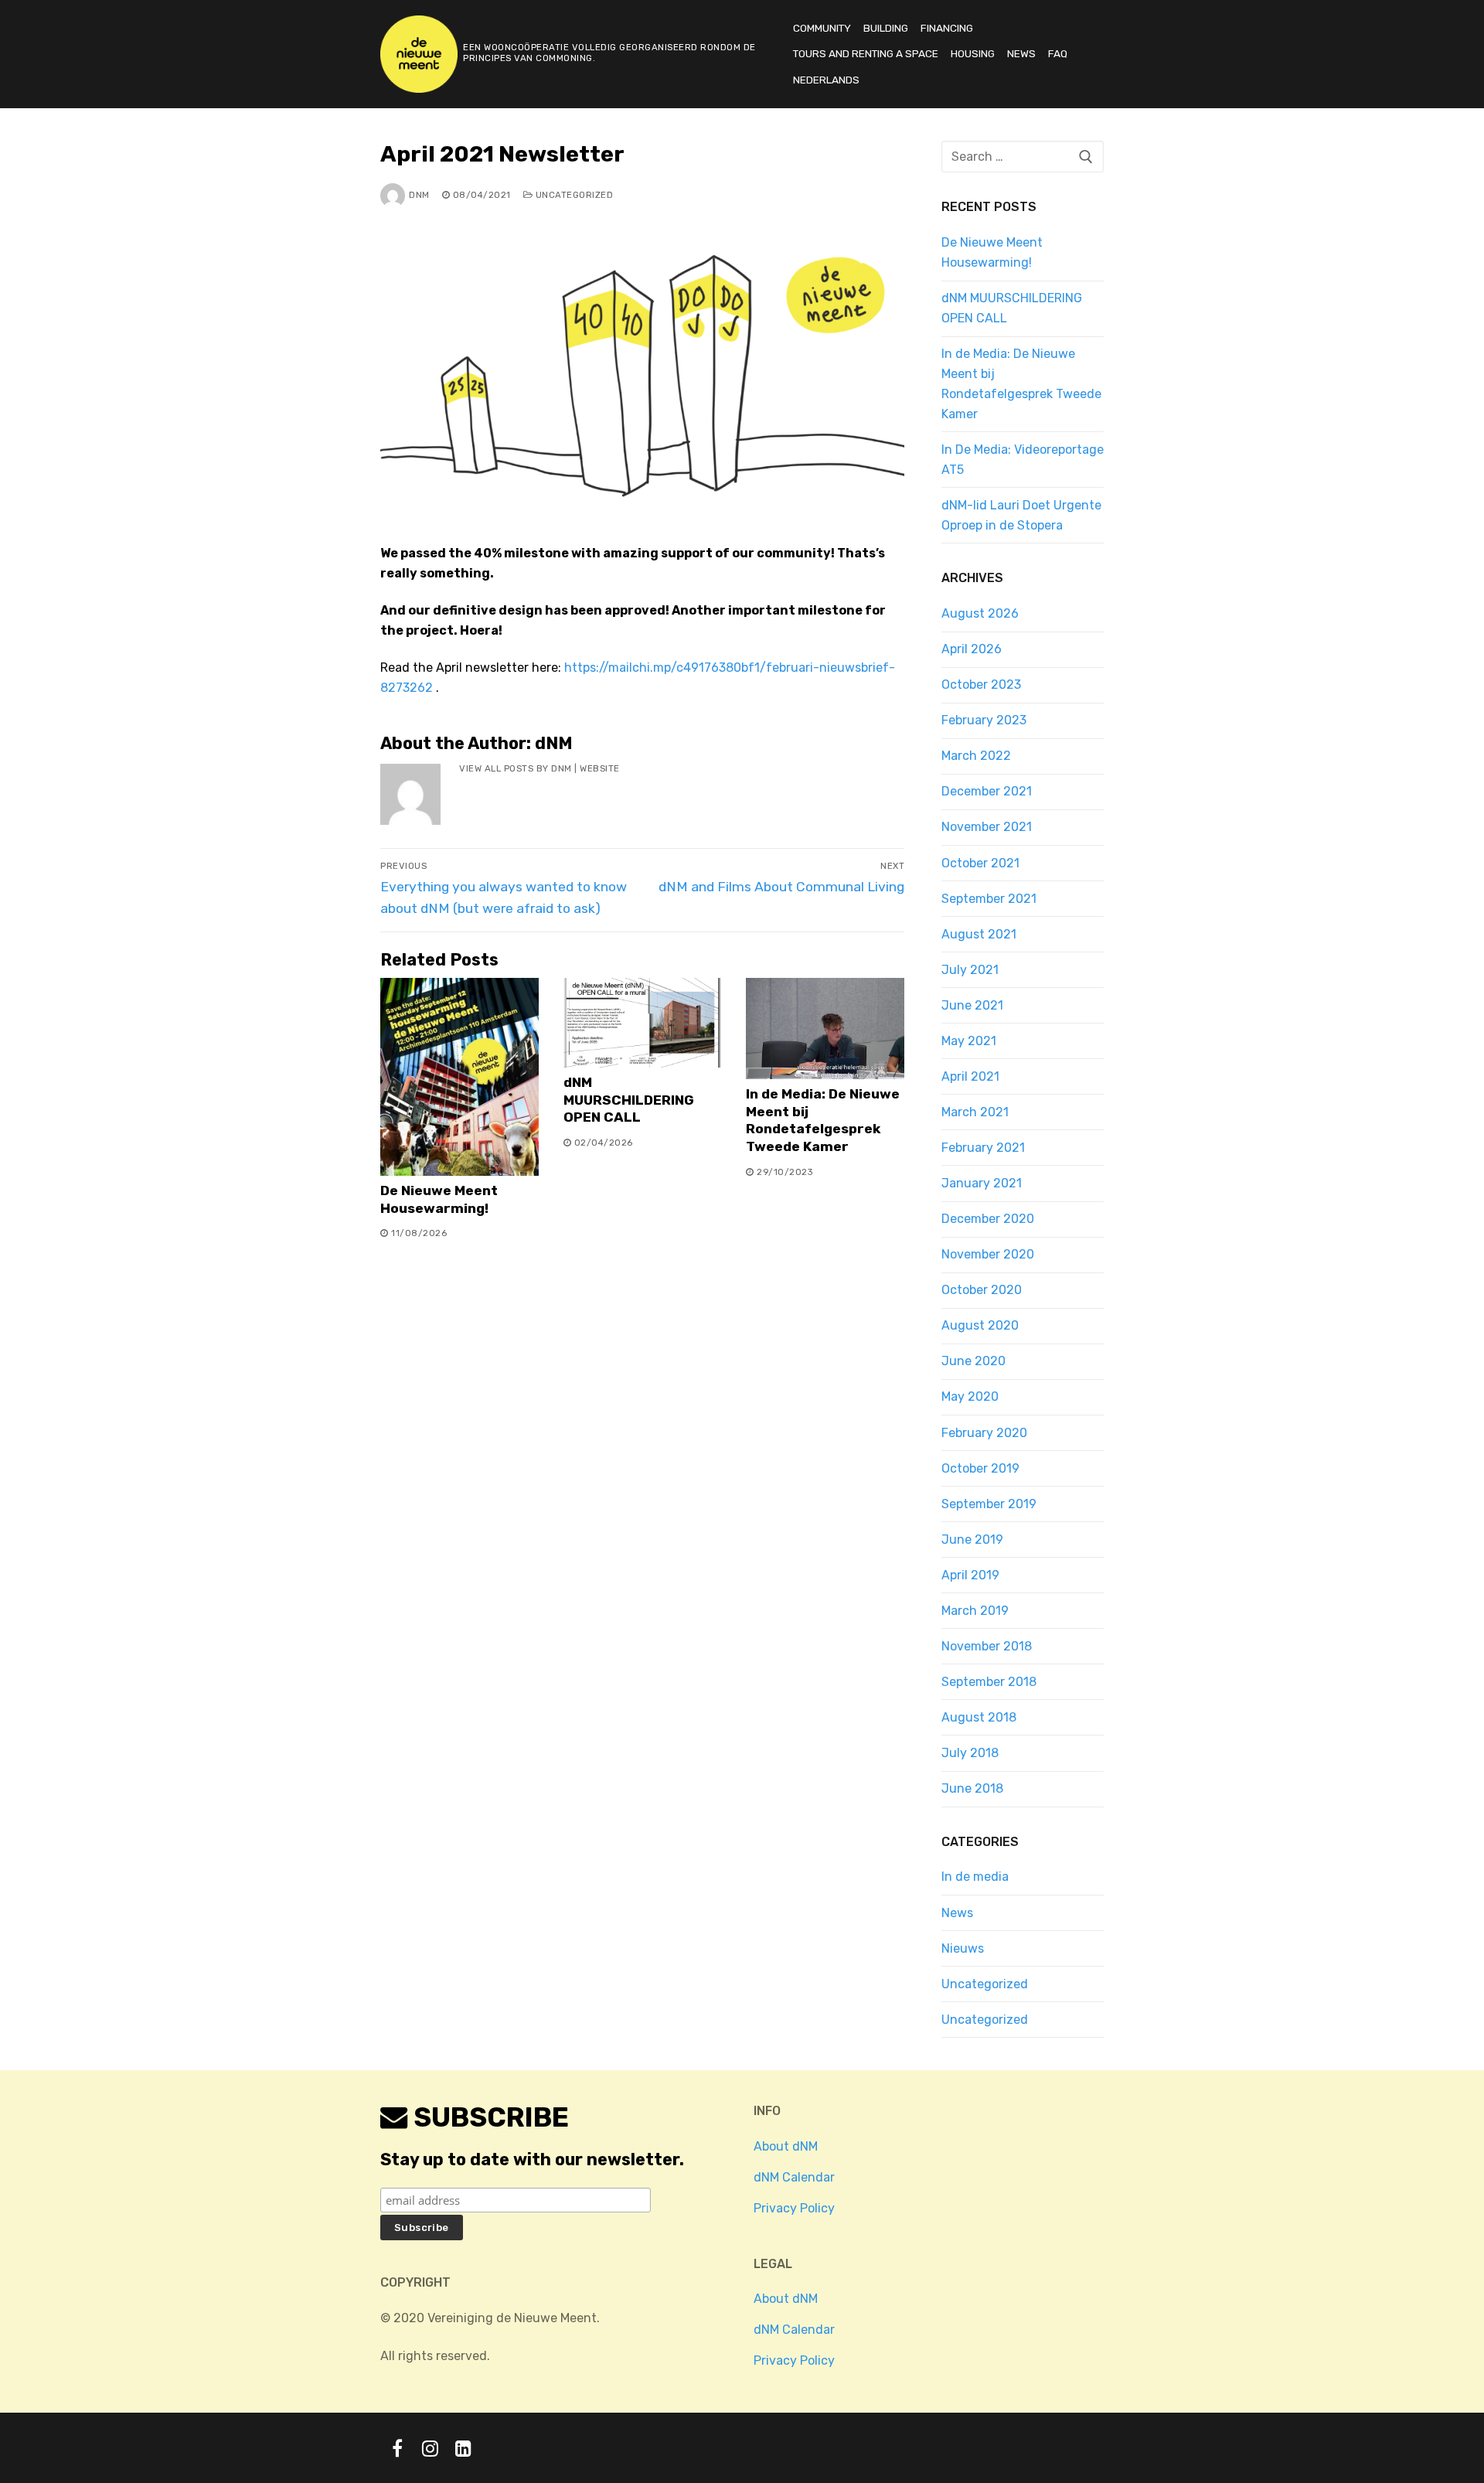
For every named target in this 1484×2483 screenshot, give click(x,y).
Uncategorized (573, 195)
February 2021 (983, 1148)
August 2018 (979, 1717)
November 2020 (988, 1254)
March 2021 (975, 1112)
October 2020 (982, 1290)
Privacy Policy (794, 2208)
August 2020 (980, 1325)
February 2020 (984, 1433)
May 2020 (970, 1396)
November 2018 (987, 1646)
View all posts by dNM (516, 768)
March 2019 (975, 1611)
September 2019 (989, 1504)
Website (600, 768)
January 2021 (982, 1183)
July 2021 (970, 970)
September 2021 (989, 899)
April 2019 (970, 1575)
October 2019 (980, 1468)
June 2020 (973, 1361)
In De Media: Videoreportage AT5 (1023, 460)
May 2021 (969, 1041)
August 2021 (979, 934)
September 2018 (989, 1682)
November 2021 (987, 827)
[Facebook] (397, 2448)
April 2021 (970, 1076)
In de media (975, 1877)
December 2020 (988, 1219)
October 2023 (981, 685)
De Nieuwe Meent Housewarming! (992, 252)
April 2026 (972, 649)
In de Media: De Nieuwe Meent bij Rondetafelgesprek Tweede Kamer (1021, 384)
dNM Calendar (794, 2177)
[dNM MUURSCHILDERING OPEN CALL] (643, 1022)
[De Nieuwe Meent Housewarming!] (459, 1077)
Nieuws (963, 1948)
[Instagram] (430, 2448)
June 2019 (972, 1540)
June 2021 (972, 1005)
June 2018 (972, 1788)
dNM (419, 195)
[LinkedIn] (463, 2448)
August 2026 (980, 613)
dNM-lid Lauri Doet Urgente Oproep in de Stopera (1021, 515)
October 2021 (980, 863)
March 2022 (976, 756)
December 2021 (987, 791)
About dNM (786, 2146)
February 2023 (984, 720)
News (957, 1913)
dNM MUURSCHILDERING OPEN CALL (629, 1100)
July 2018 (970, 1753)
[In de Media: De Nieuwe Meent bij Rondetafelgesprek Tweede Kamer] (825, 1028)
